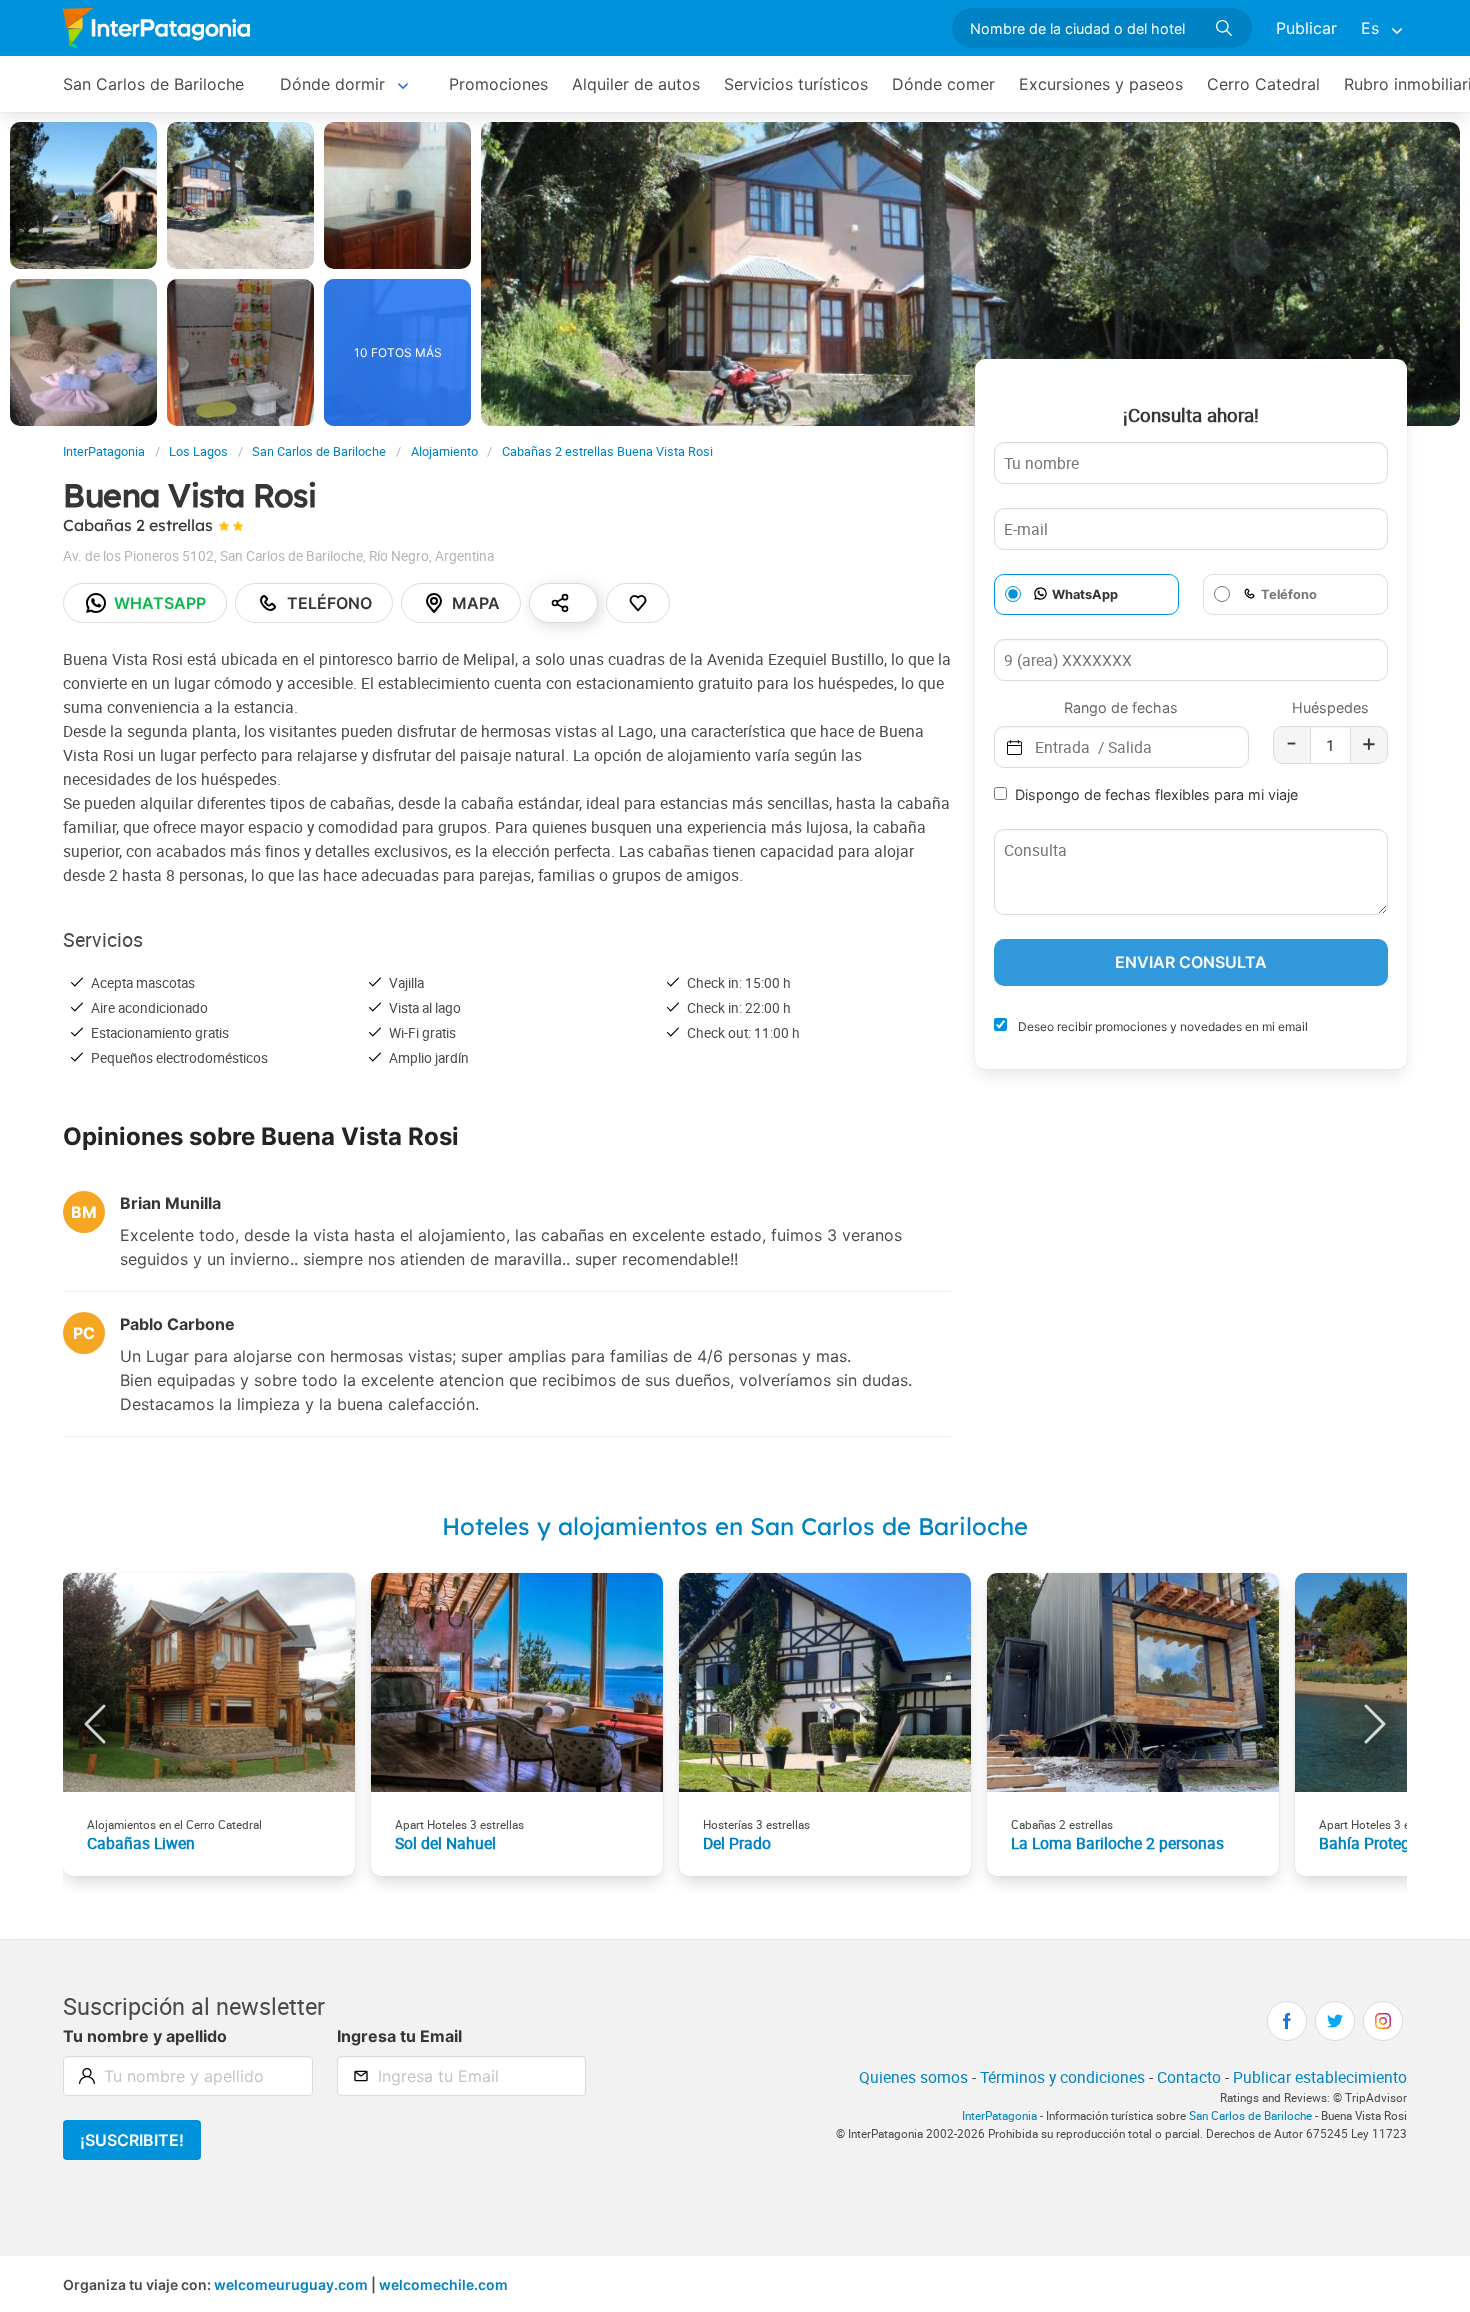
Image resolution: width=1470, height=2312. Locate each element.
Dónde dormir (332, 84)
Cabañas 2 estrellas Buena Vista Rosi (607, 451)
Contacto (1189, 2077)
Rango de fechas (1121, 707)
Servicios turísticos (796, 84)
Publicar (1306, 28)
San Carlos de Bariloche (153, 84)
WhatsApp (1085, 594)
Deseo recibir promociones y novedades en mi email (1161, 1026)
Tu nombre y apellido (145, 2036)
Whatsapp (160, 603)
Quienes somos (913, 2077)
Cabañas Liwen (141, 1843)
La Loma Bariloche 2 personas (1117, 1843)
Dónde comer (943, 84)
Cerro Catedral (1263, 84)
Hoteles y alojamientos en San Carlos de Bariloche (735, 1526)
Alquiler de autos (636, 84)
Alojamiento (444, 451)
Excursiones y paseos (1101, 84)
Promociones (498, 84)
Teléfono (329, 603)
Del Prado (737, 1843)
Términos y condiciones (1062, 2077)
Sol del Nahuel (445, 1843)
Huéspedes (1330, 707)
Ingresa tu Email (399, 2036)
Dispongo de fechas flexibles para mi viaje (1156, 794)
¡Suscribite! (132, 2140)
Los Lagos (198, 451)
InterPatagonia (104, 451)
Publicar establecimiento (1320, 2077)
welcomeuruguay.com (291, 2284)
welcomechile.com (443, 2284)
